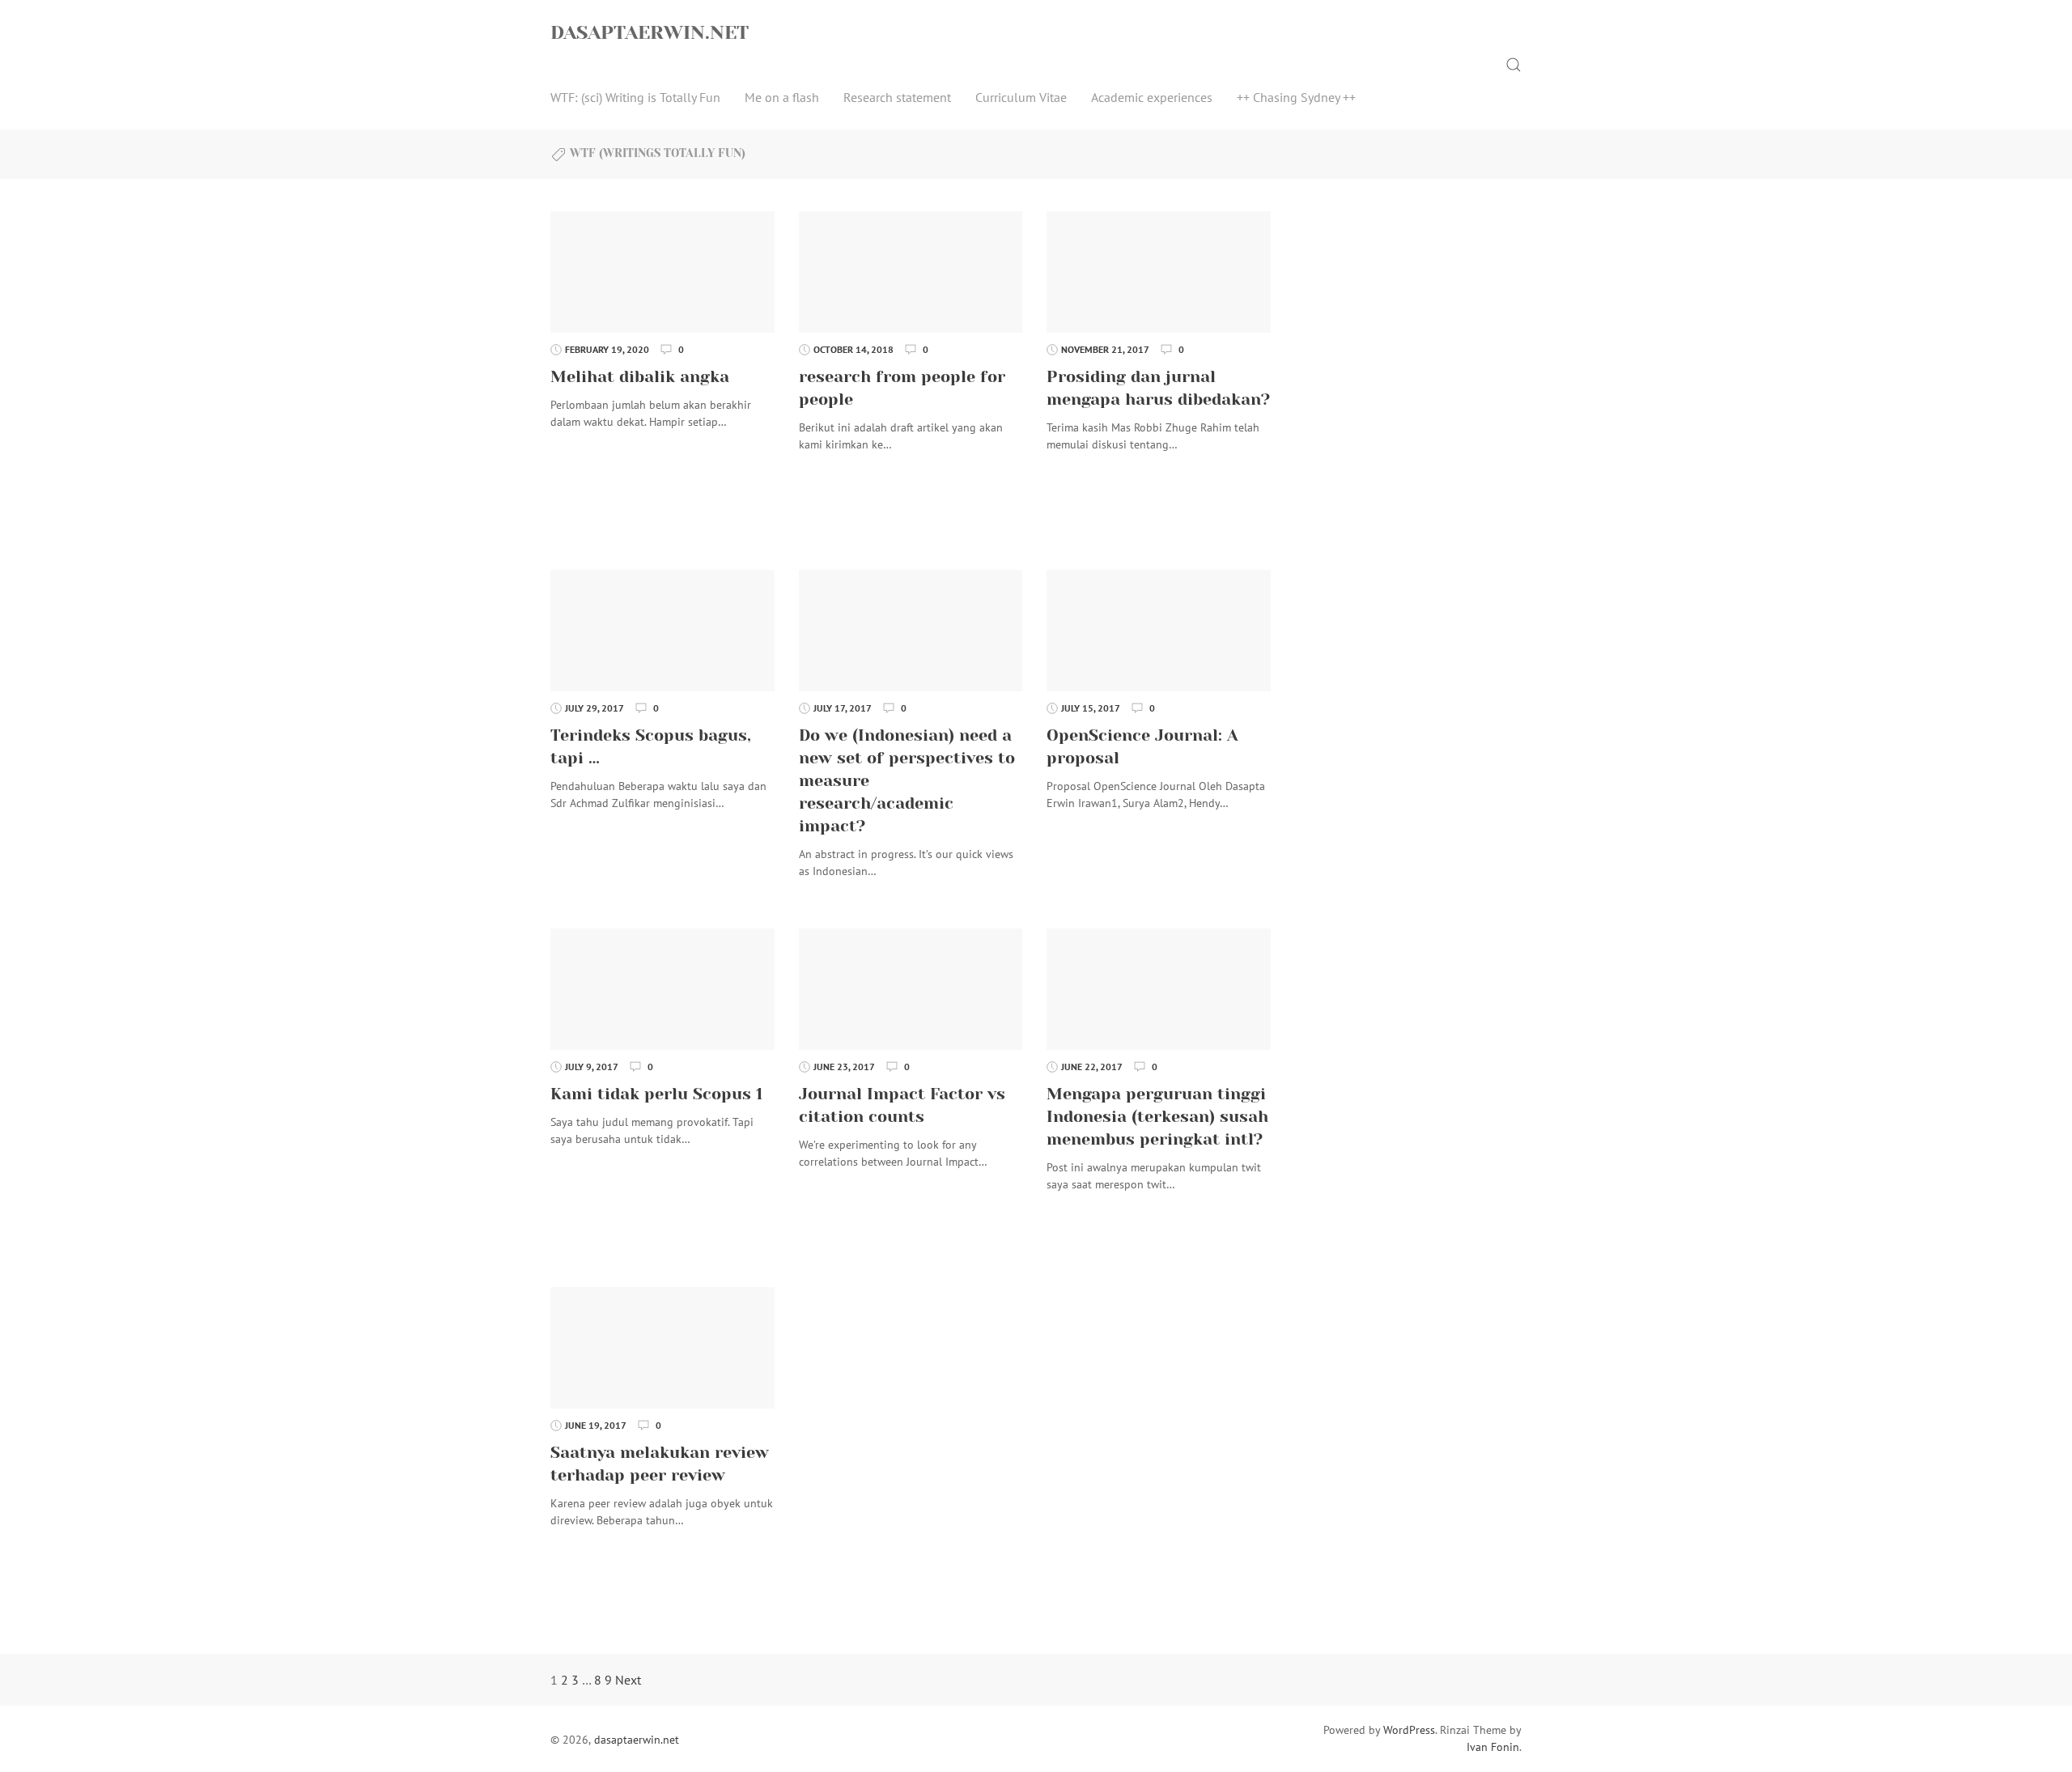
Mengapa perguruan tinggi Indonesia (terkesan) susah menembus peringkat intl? (1157, 1117)
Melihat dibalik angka (640, 377)
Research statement (897, 97)
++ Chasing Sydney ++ (1296, 97)
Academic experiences (1152, 97)
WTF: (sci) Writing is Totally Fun (635, 97)
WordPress (1409, 1730)
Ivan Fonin (1493, 1747)
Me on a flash (782, 97)
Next (628, 1680)
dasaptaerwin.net (650, 32)
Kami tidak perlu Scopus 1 (656, 1094)
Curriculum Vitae (1021, 97)
